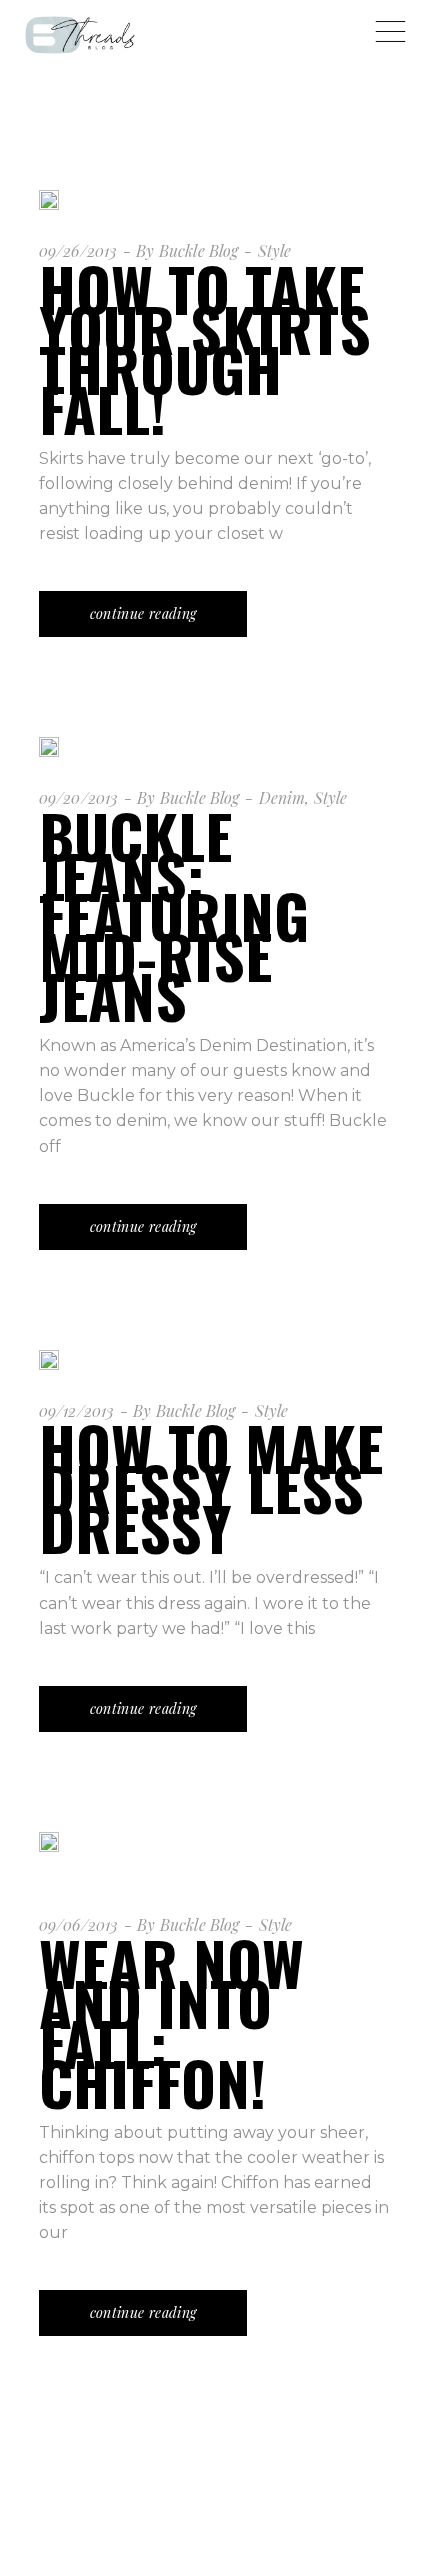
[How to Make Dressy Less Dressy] (49, 1360)
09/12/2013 (77, 1410)
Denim (282, 797)
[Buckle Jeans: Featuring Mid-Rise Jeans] (49, 747)
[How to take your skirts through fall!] (49, 200)
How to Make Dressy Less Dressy (211, 1486)
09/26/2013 (78, 250)
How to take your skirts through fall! (205, 347)
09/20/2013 (79, 797)
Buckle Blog (199, 250)
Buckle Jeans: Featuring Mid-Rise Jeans (174, 914)
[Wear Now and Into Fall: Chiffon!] (49, 1860)
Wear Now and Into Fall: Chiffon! (171, 2021)
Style (275, 250)
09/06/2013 (79, 1924)
